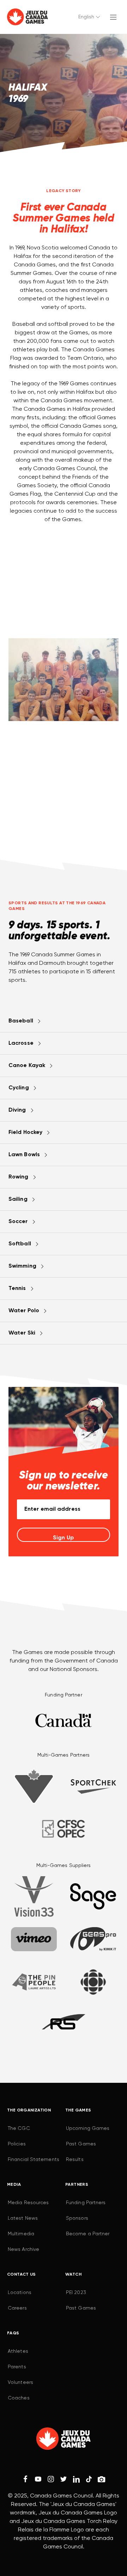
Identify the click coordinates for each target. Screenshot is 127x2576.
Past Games (81, 2144)
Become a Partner (88, 2234)
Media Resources (28, 2203)
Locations (20, 2293)
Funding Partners (86, 2203)
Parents (17, 2367)
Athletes (18, 2351)
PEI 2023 (76, 2293)
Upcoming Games (88, 2128)
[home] (28, 17)
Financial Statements (34, 2160)
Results (75, 2160)
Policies (17, 2144)
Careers (17, 2308)
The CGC (19, 2128)
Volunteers (20, 2382)
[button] (90, 17)
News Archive (23, 2249)
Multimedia (21, 2234)
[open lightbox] (64, 680)
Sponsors (77, 2218)
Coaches (19, 2398)
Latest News (23, 2218)
